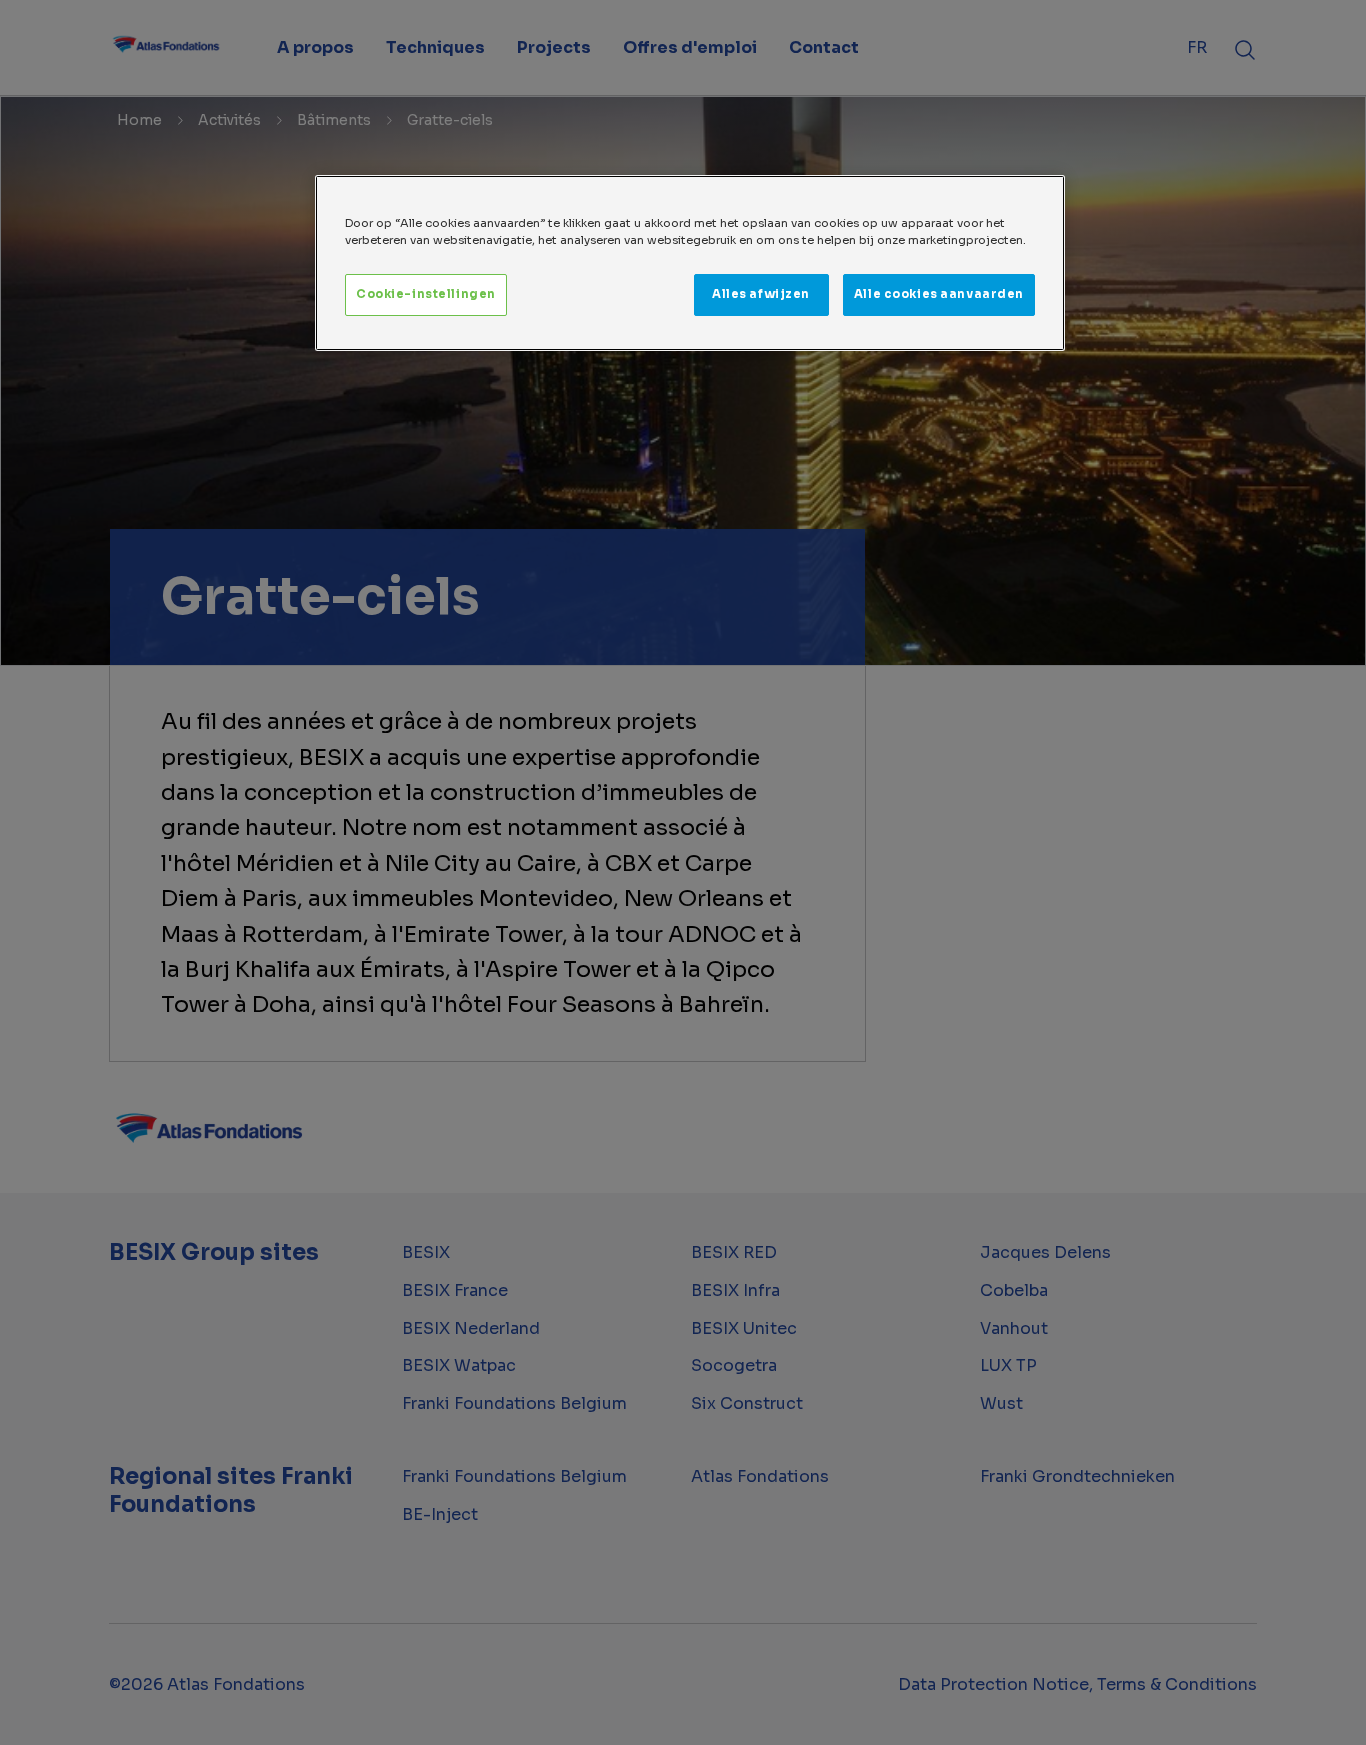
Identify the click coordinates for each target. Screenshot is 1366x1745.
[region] (690, 263)
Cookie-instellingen (426, 294)
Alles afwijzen (761, 294)
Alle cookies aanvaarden (939, 294)
